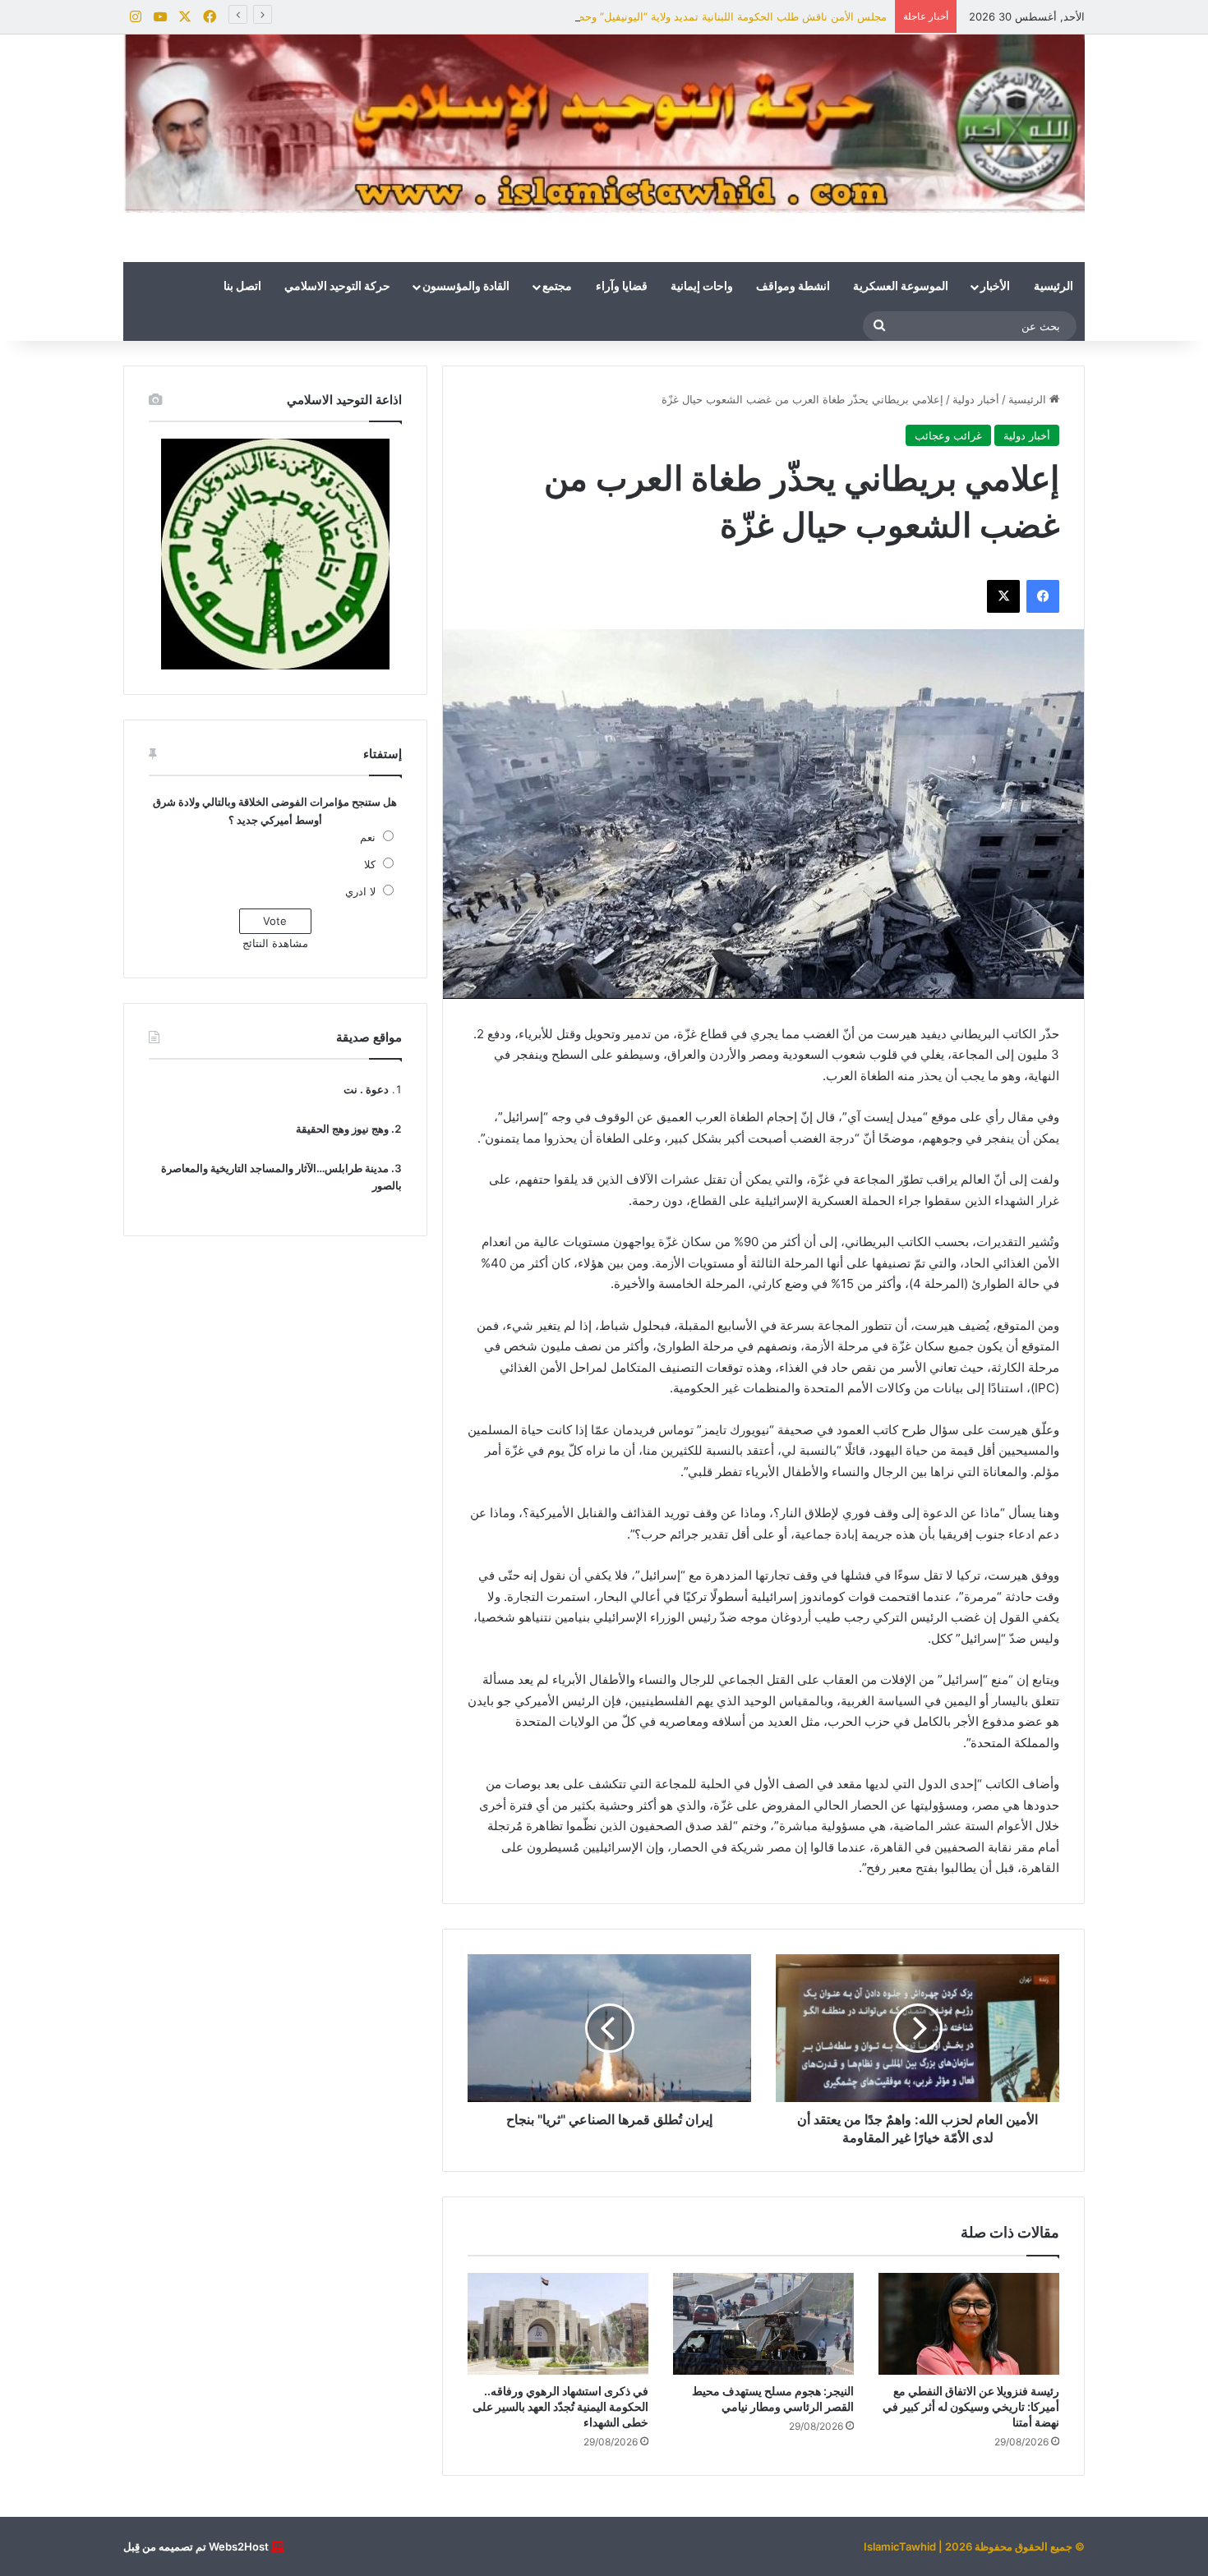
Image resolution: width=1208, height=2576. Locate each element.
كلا (370, 864)
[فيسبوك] (1043, 596)
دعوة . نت (366, 1089)
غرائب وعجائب (948, 435)
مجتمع (557, 287)
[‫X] (1003, 596)
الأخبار (995, 287)
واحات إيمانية (702, 287)
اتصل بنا (242, 287)
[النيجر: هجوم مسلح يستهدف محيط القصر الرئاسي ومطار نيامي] (763, 2324)
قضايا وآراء (622, 287)
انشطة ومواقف (793, 287)
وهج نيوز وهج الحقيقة (342, 1129)
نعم (368, 837)
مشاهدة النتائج (275, 943)
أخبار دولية (976, 399)
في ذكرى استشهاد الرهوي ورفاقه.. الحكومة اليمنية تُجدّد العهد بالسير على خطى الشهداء (560, 2406)
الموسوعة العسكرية (901, 287)
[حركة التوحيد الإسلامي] (604, 124)
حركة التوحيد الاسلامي (337, 287)
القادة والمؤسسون (466, 287)
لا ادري (360, 891)
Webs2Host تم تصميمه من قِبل (196, 2546)
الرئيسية (1054, 287)
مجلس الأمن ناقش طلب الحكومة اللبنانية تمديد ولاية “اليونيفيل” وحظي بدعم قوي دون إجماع (677, 16)
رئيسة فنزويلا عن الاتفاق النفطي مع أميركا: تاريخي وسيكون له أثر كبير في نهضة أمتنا (971, 2406)
